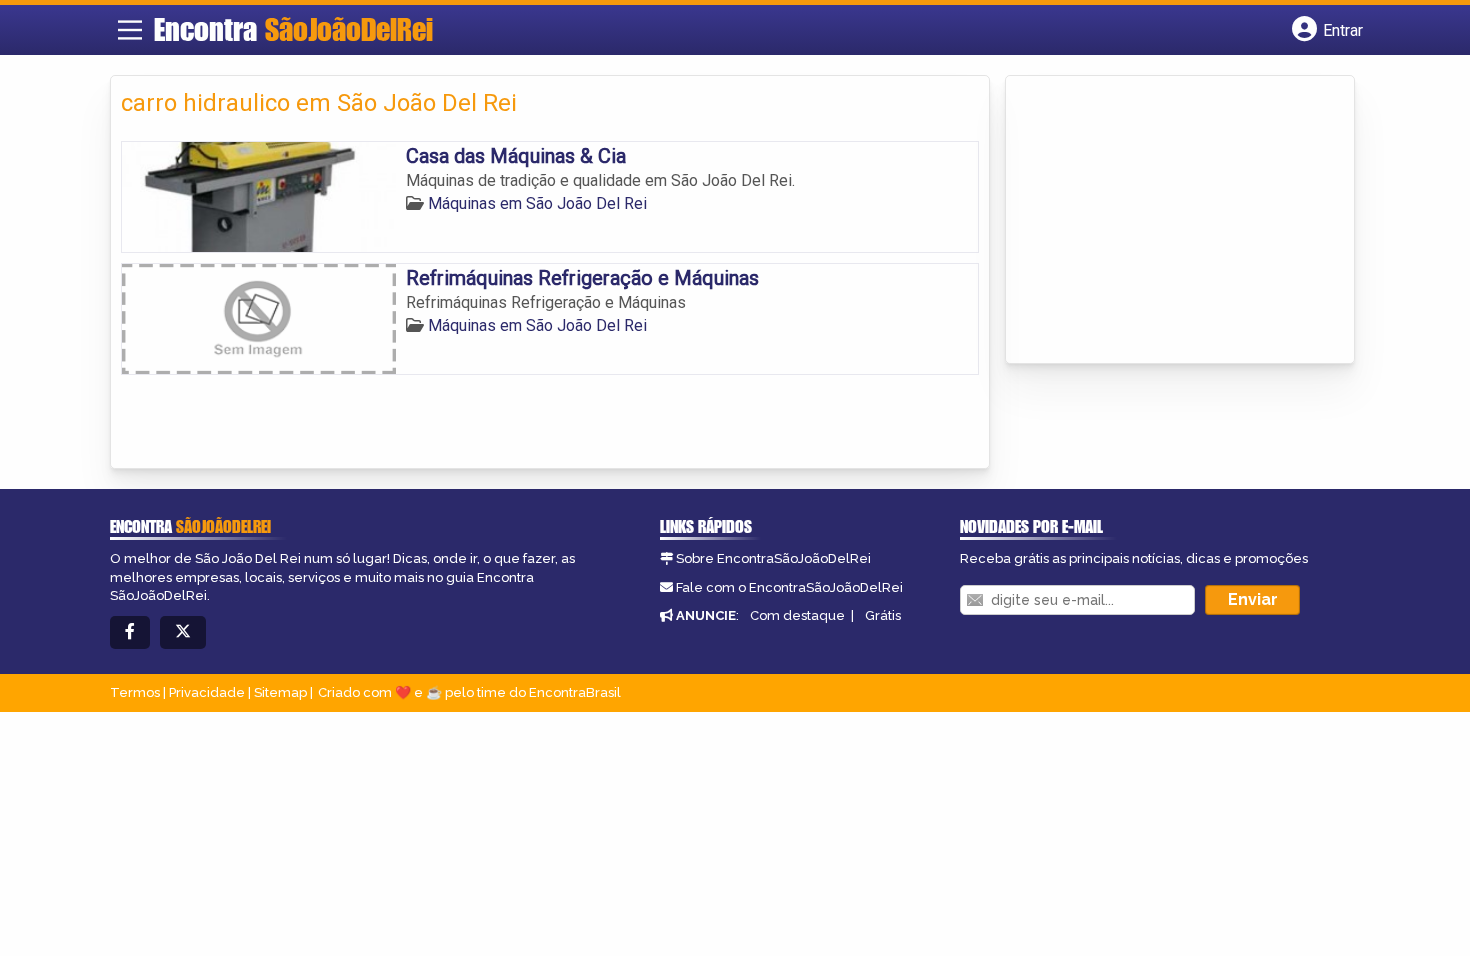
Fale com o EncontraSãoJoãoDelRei (789, 587)
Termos (135, 692)
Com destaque (797, 615)
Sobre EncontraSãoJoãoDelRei (773, 558)
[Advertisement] (1166, 221)
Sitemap (280, 692)
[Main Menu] (130, 30)
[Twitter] (183, 632)
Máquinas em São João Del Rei (537, 203)
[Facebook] (130, 632)
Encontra (293, 29)
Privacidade (207, 692)
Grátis (883, 615)
